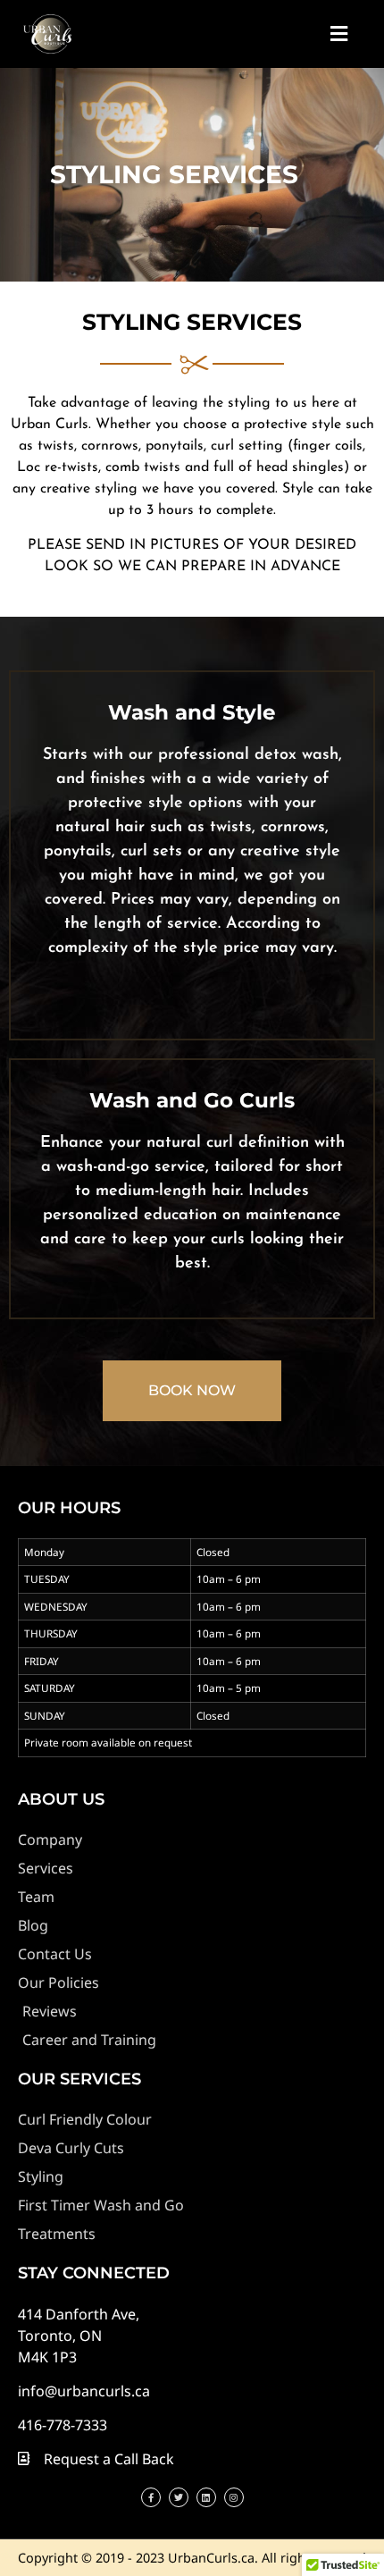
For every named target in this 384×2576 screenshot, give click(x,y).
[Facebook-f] (151, 2497)
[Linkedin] (206, 2497)
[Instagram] (234, 2497)
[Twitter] (179, 2497)
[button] (338, 34)
